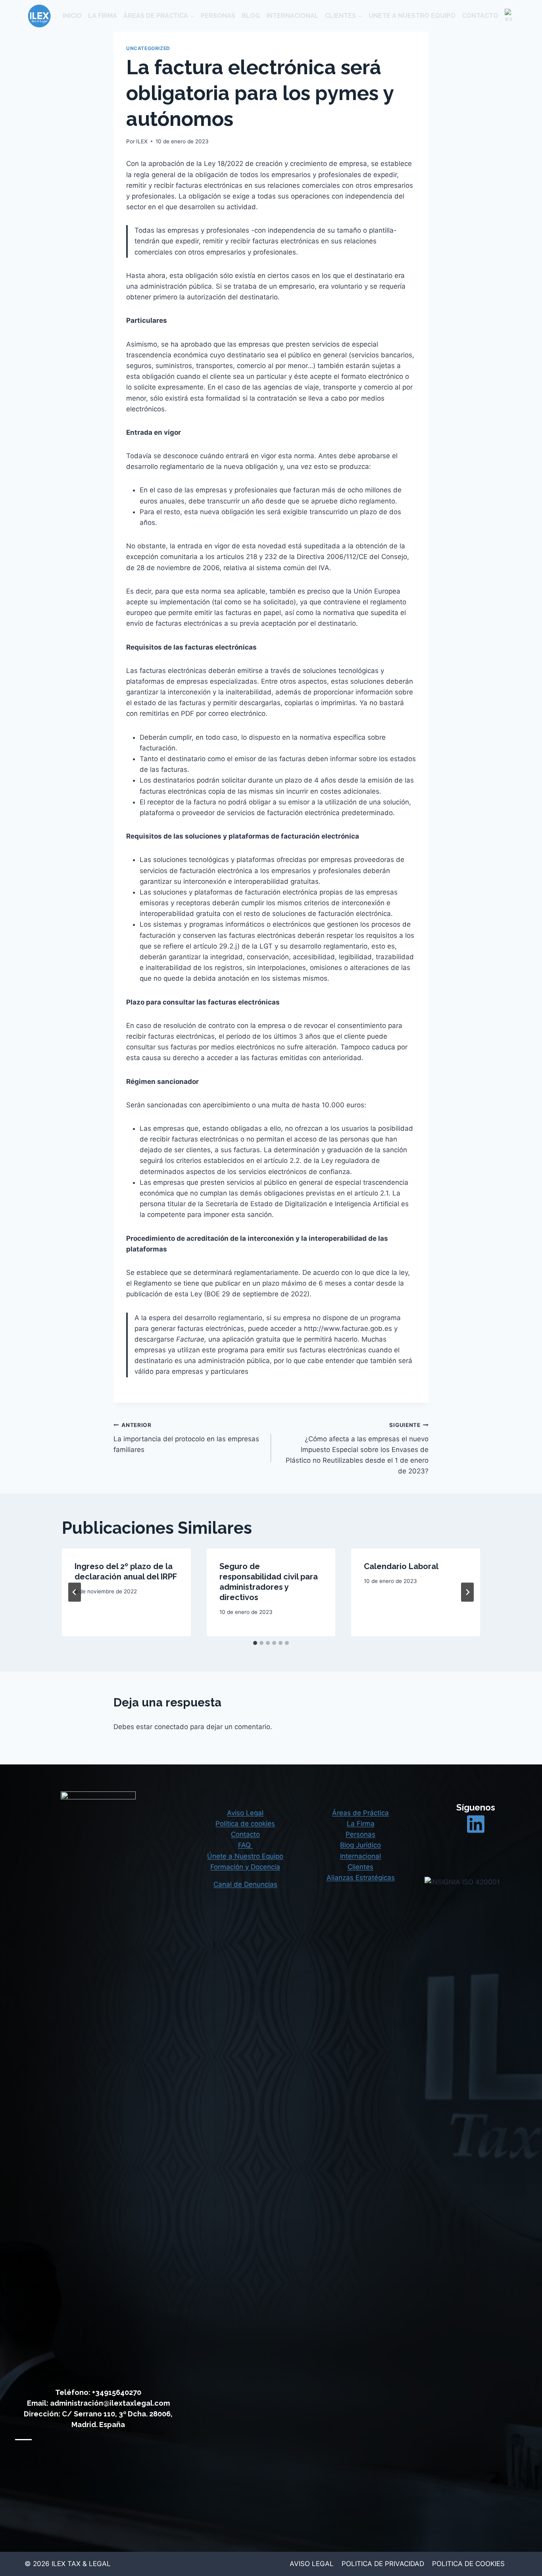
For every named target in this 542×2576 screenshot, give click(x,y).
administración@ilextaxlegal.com (110, 2403)
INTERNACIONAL (292, 16)
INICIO (72, 16)
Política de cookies (245, 1824)
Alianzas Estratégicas (361, 1878)
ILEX (142, 141)
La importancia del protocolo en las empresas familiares (186, 1438)
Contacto (245, 1834)
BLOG (251, 16)
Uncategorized (148, 48)
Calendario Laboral (401, 1566)
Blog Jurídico (360, 1845)
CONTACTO (480, 16)
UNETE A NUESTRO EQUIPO (412, 16)
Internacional (360, 1856)
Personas (360, 1834)
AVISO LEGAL (312, 2564)
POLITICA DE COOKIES (468, 2564)
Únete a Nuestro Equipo (245, 1856)
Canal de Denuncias (245, 1884)
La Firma (361, 1824)
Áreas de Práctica (360, 1813)
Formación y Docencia (245, 1867)
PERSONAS (218, 16)
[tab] (255, 1643)
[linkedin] (476, 1824)
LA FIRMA (103, 16)
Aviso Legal (245, 1813)
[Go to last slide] (75, 1592)
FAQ (245, 1845)
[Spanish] (509, 16)
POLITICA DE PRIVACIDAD (383, 2564)
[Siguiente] (467, 1592)
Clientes (360, 1867)
